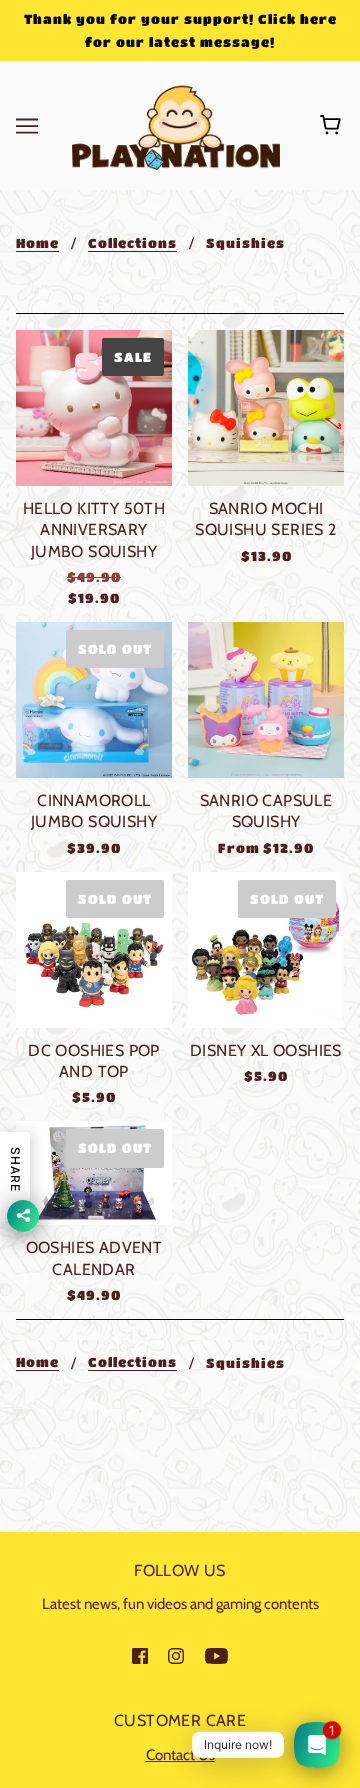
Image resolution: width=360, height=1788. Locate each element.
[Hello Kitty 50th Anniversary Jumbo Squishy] (94, 408)
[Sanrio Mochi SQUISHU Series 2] (266, 408)
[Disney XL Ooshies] (266, 950)
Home (37, 243)
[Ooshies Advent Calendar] (94, 1173)
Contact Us (180, 1755)
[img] (140, 1655)
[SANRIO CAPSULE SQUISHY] (266, 700)
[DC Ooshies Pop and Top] (94, 950)
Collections (132, 243)
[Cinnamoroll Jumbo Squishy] (94, 700)
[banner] (176, 124)
